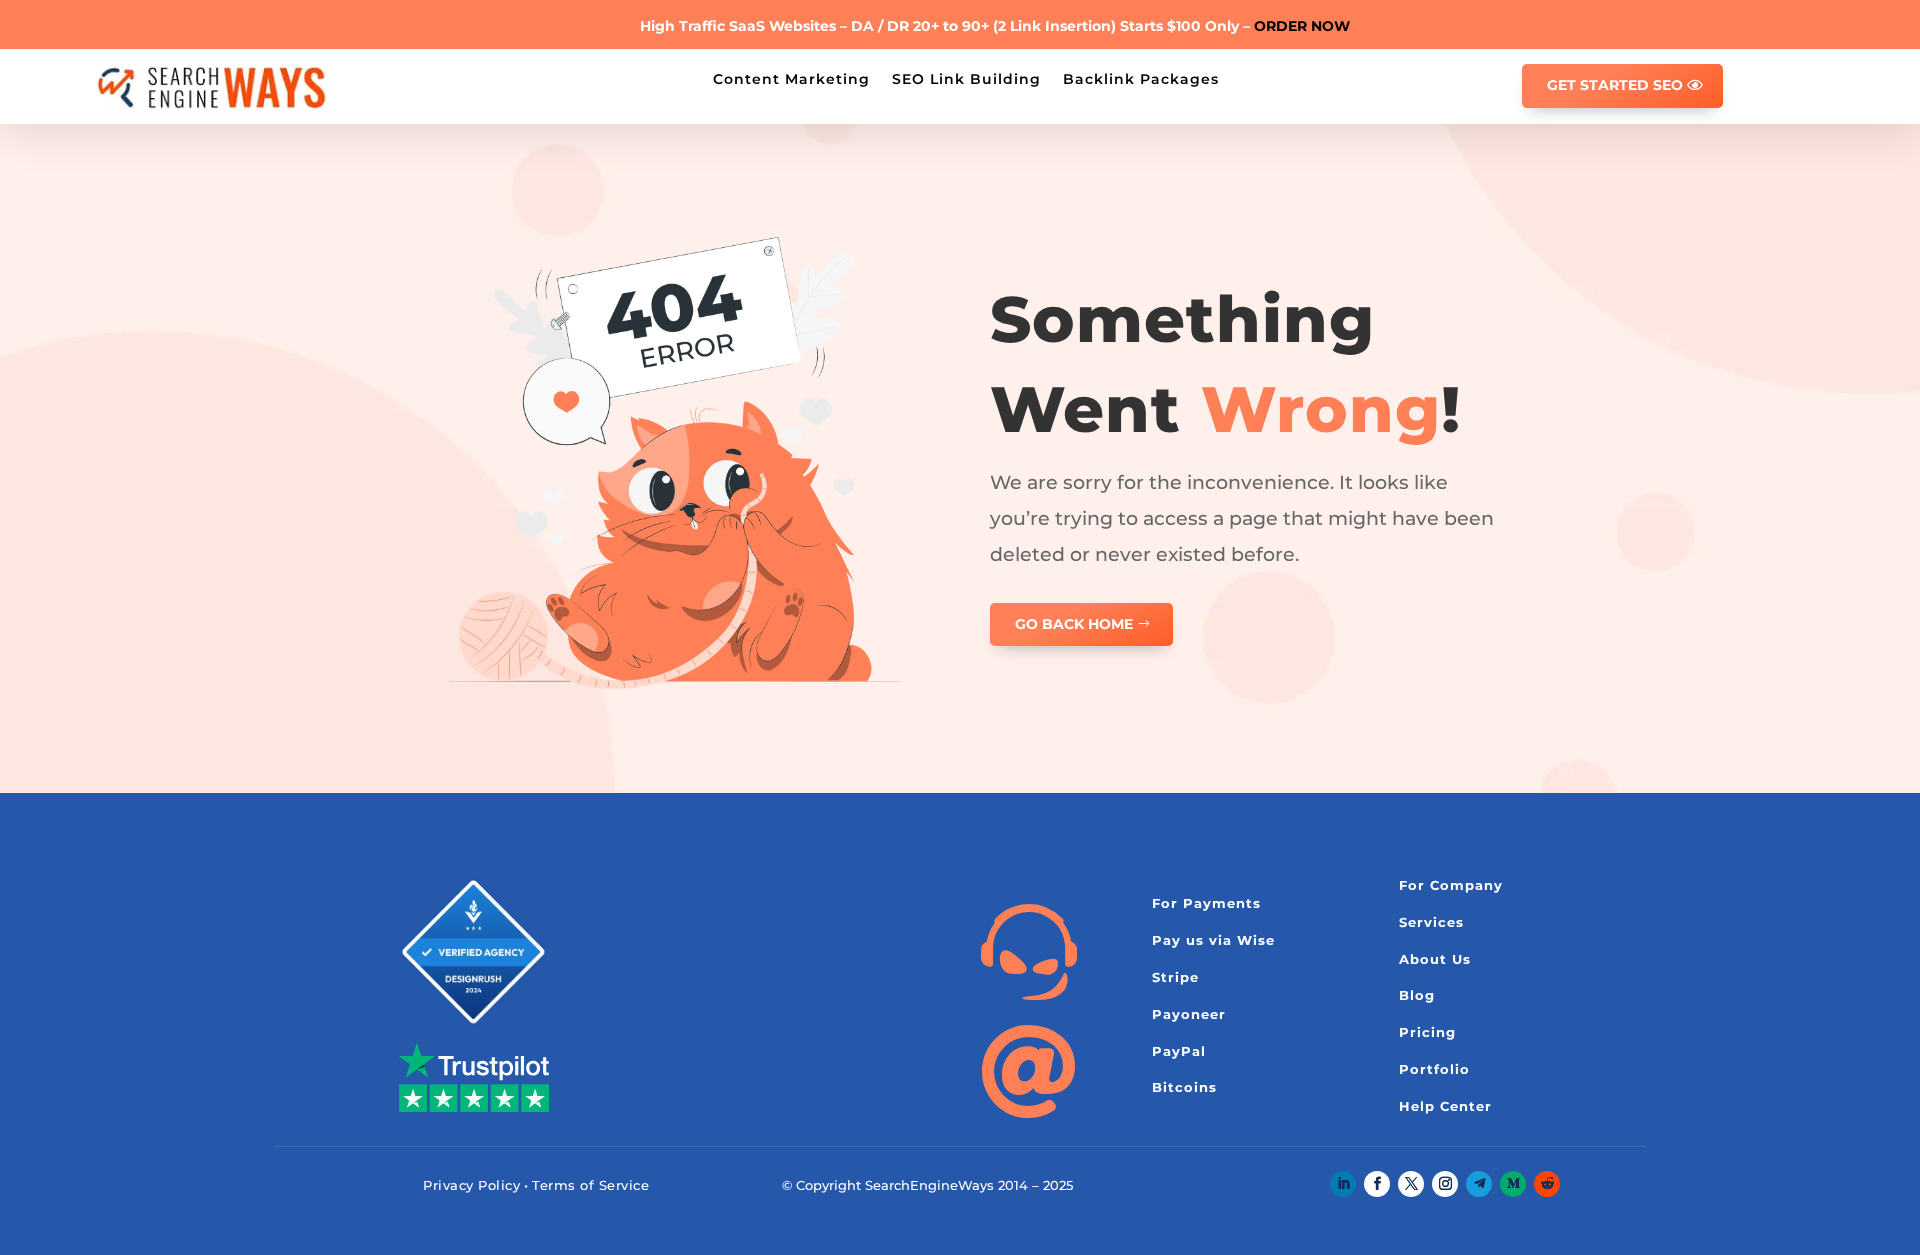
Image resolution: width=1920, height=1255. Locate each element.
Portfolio (1434, 1069)
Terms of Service (590, 1185)
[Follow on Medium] (1513, 1184)
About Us (1435, 959)
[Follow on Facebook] (1377, 1184)
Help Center (1445, 1106)
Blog (1417, 995)
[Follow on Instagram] (1445, 1184)
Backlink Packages (1141, 78)
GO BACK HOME (1074, 624)
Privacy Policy (471, 1185)
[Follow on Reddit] (1547, 1184)
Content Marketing (791, 78)
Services (1431, 922)
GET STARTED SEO (1615, 85)
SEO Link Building (966, 78)
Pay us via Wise (1213, 940)
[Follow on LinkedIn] (1343, 1184)
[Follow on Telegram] (1479, 1184)
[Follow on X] (1411, 1184)
